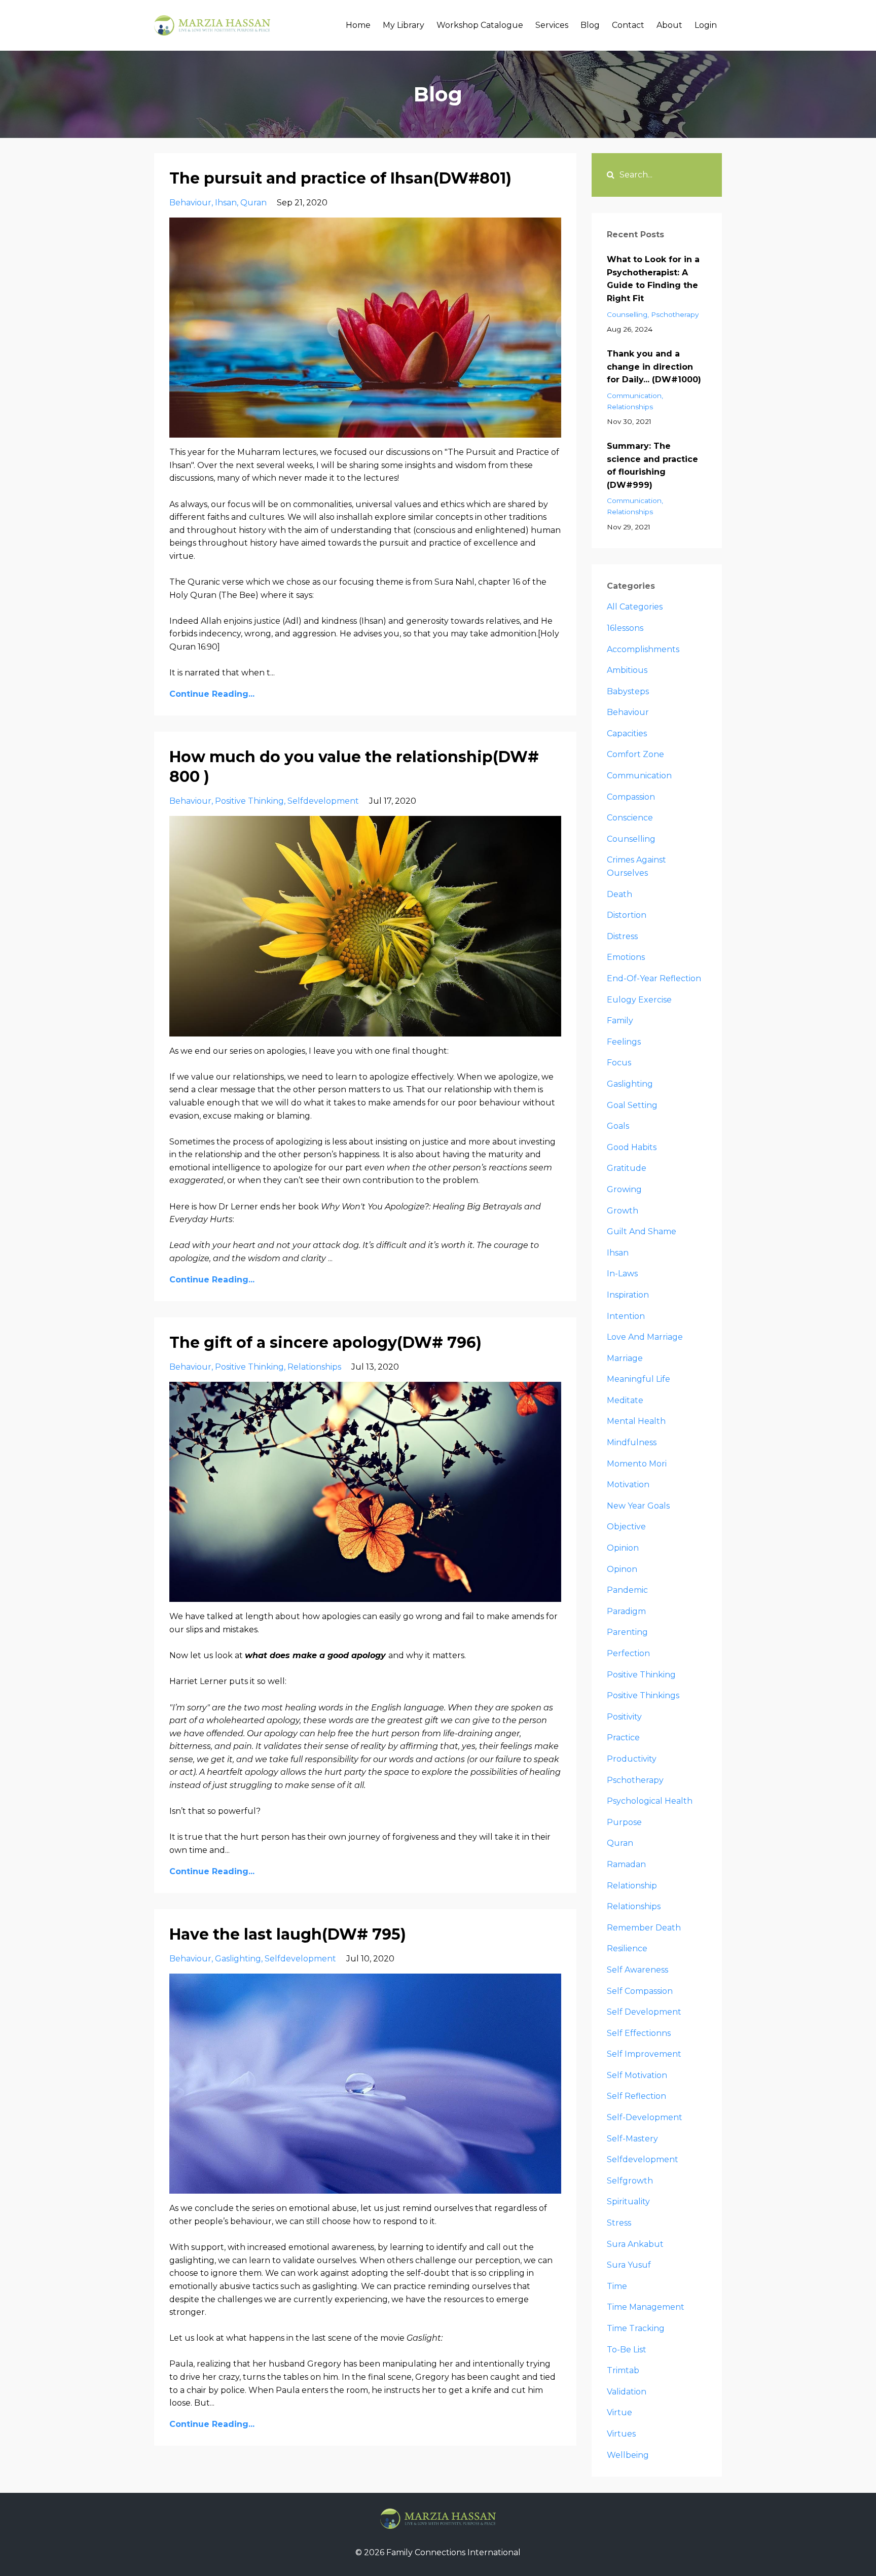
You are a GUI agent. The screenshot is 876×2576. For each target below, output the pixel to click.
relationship (632, 1886)
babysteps (628, 691)
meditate (625, 1400)
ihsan (226, 203)
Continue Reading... (212, 694)
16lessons (625, 628)
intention (626, 1316)
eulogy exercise (639, 1000)
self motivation (637, 2075)
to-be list (627, 2350)
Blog (590, 25)
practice (623, 1738)
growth (623, 1211)
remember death (644, 1928)
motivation (628, 1484)
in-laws (622, 1274)
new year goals (638, 1506)
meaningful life (638, 1379)
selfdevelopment (323, 801)
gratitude (627, 1168)
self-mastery (632, 2139)
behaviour (190, 203)
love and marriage (645, 1337)
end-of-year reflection (654, 978)
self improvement (644, 2054)
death (619, 894)
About (669, 25)
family (620, 1021)
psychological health (650, 1801)
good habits (632, 1147)
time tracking (636, 2328)
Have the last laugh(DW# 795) (288, 1934)
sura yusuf (629, 2265)
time (617, 2286)
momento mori (637, 1464)
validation (627, 2392)
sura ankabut (635, 2244)
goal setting (632, 1105)
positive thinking (249, 801)
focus (619, 1063)
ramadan (626, 1864)
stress (619, 2223)
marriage (625, 1358)
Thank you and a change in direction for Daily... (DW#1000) (654, 367)
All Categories (635, 607)
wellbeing (628, 2455)
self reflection (636, 2096)
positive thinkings (643, 1695)
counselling (627, 314)
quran (253, 203)
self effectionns (639, 2033)
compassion (631, 797)
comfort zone (635, 754)
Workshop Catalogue (480, 25)
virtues (621, 2434)
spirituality (628, 2202)
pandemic (627, 1590)
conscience (630, 818)
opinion (623, 1548)
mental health (636, 1421)
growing (624, 1189)
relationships (314, 1367)
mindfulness (632, 1442)
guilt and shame (642, 1231)
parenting (627, 1632)
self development (644, 2012)
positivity (624, 1717)
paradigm (626, 1611)
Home (358, 25)
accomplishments (643, 649)
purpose (624, 1822)
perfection (628, 1653)
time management (646, 2307)
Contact (628, 25)
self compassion (640, 1991)
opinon (622, 1569)
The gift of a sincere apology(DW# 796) (325, 1343)
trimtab (623, 2370)
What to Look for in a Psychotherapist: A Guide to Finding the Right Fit (653, 279)
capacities (627, 734)
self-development (645, 2117)
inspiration (628, 1295)
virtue (619, 2412)
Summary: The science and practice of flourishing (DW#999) (652, 466)
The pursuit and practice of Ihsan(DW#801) (340, 178)
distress (622, 936)
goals (618, 1126)
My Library (404, 25)
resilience (627, 1948)
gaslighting (238, 1959)
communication (634, 396)
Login (706, 25)
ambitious (627, 670)
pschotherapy (675, 314)
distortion (627, 915)
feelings (624, 1042)
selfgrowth (630, 2181)
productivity (632, 1759)
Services (552, 25)
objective (626, 1527)
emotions (626, 957)
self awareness (637, 1970)
